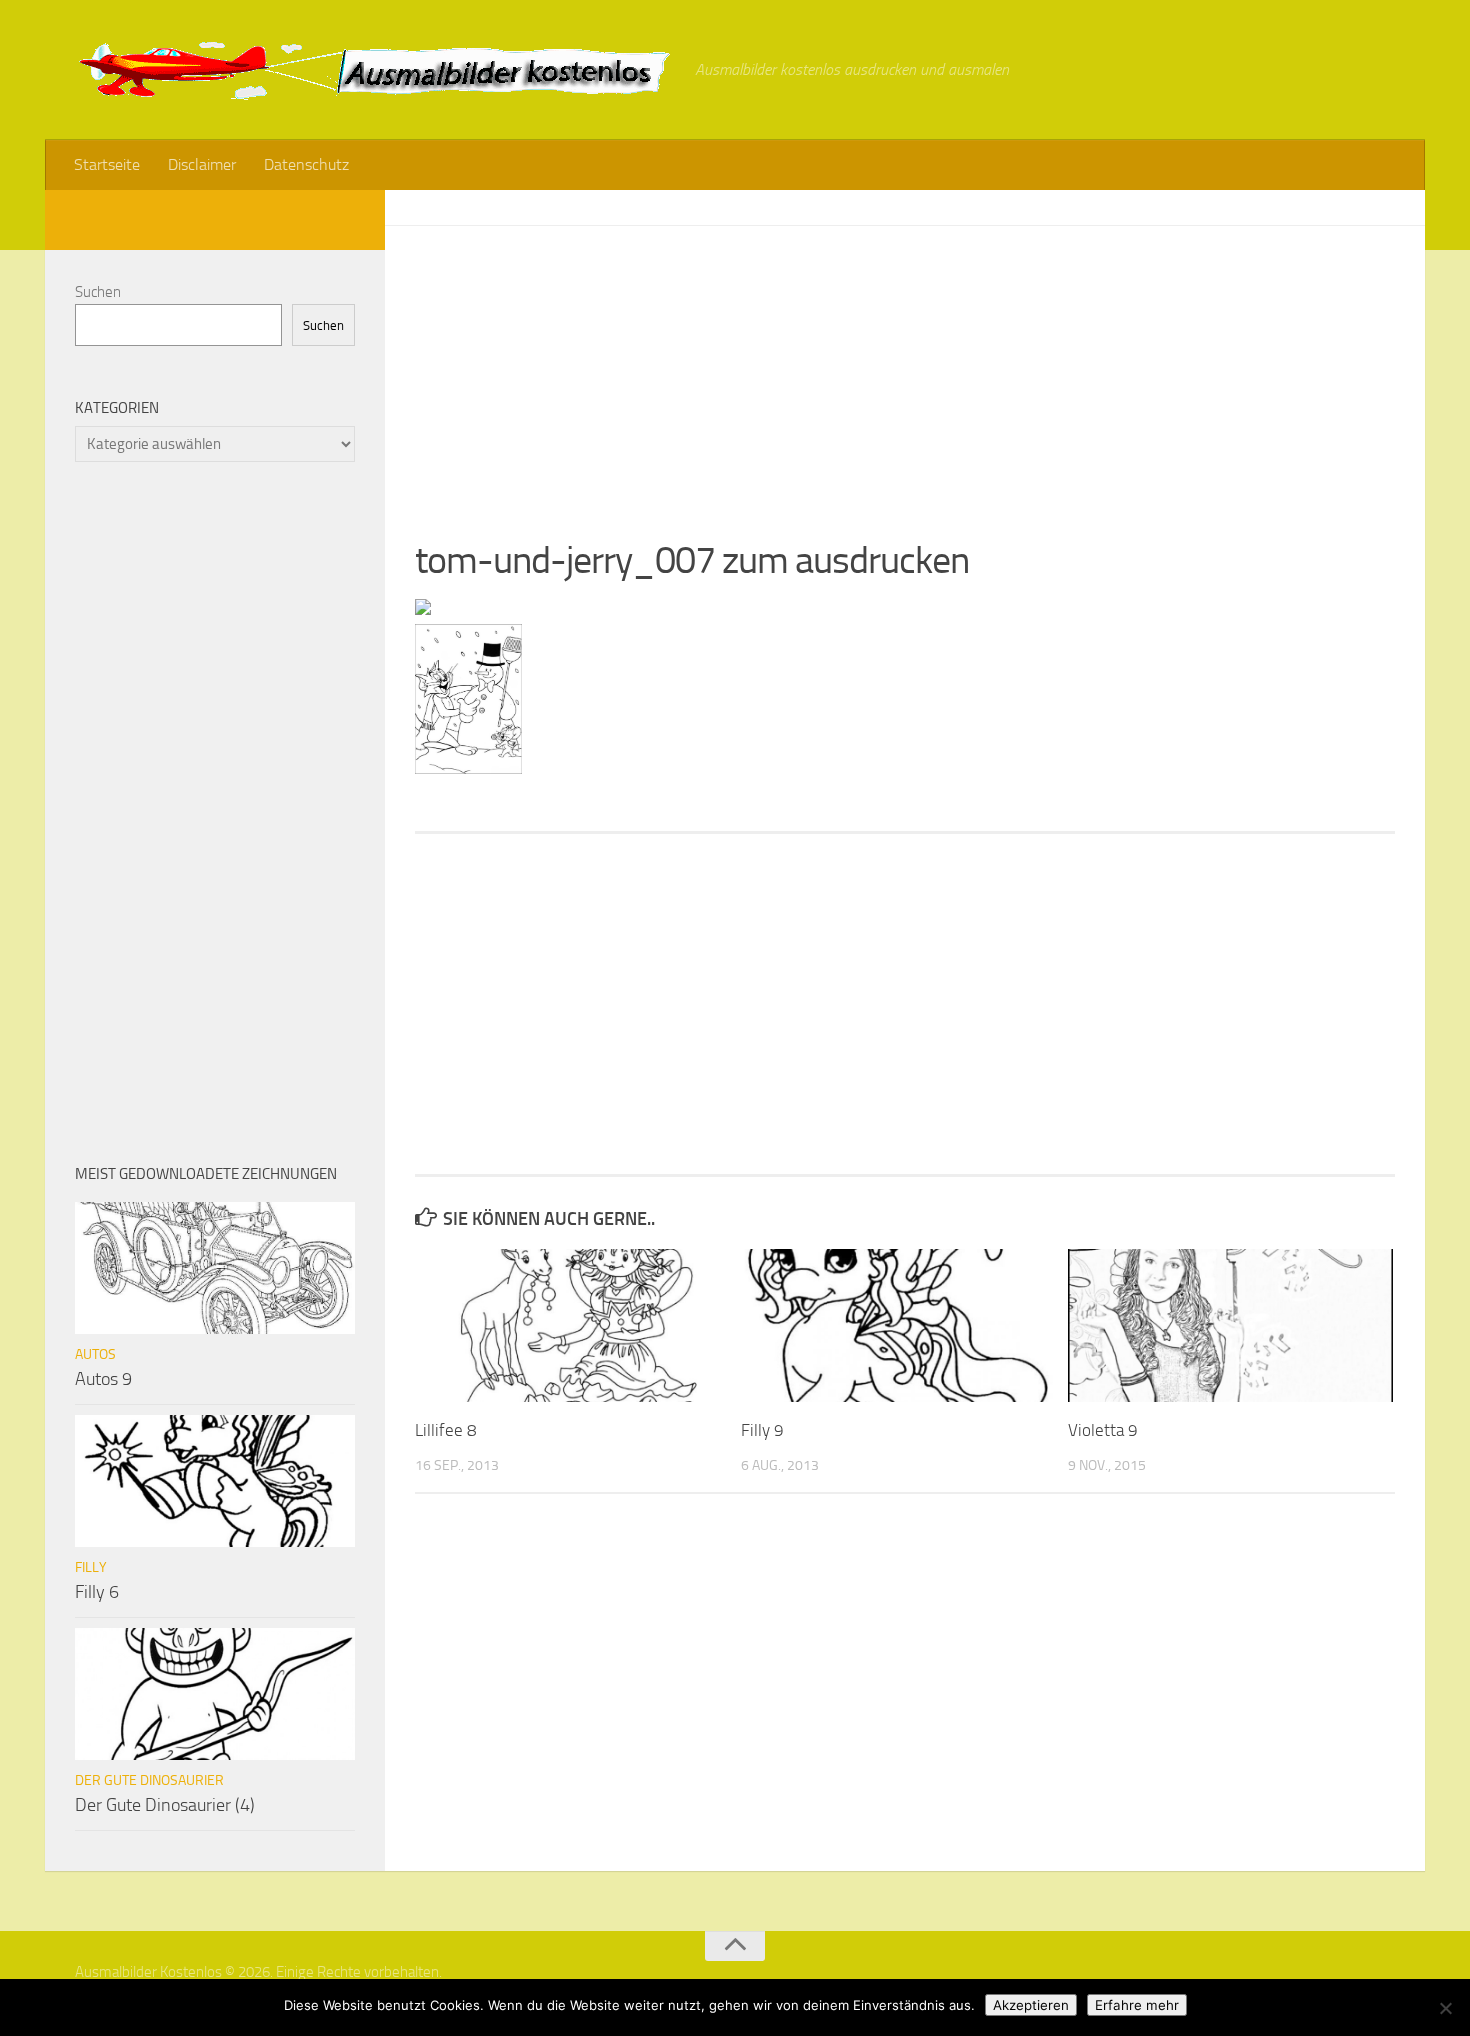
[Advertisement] (905, 366)
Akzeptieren (1031, 2005)
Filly (91, 1567)
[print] (423, 609)
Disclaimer (202, 164)
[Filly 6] (215, 1481)
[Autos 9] (215, 1268)
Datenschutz (306, 164)
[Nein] (1445, 2008)
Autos (95, 1354)
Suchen (98, 292)
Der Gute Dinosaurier (149, 1780)
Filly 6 (97, 1592)
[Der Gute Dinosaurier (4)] (215, 1694)
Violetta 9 (1103, 1430)
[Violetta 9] (1230, 1325)
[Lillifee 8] (577, 1325)
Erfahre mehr (1137, 2005)
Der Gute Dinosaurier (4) (165, 1805)
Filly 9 (762, 1430)
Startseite (107, 164)
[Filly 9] (903, 1325)
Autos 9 (103, 1379)
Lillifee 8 (446, 1430)
